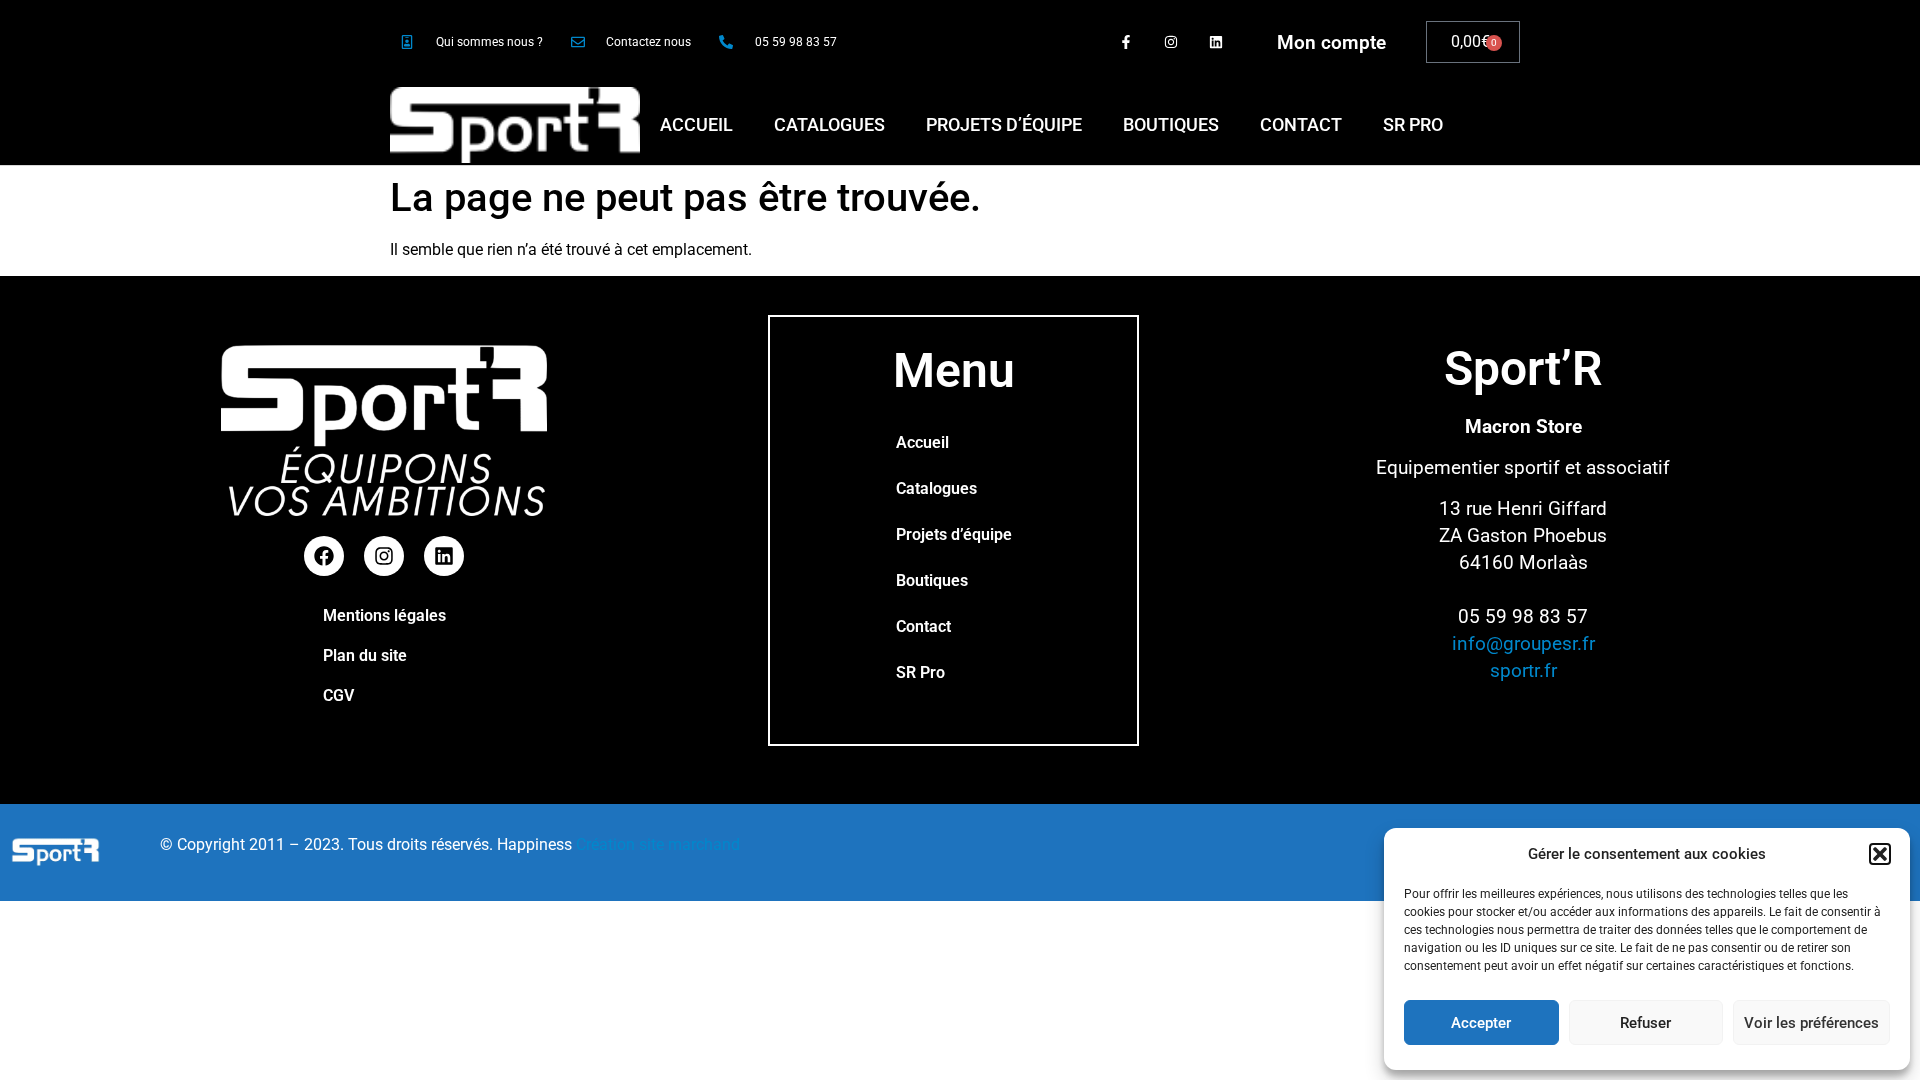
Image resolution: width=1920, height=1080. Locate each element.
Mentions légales (384, 615)
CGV (338, 695)
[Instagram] (1170, 42)
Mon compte (1331, 42)
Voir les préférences (1811, 1023)
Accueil (696, 124)
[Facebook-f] (1126, 42)
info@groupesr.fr (1523, 643)
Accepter (1481, 1023)
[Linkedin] (1215, 42)
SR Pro (1413, 124)
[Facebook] (324, 556)
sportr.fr (1523, 670)
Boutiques (1171, 124)
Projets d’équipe (1004, 124)
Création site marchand (658, 844)
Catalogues (829, 124)
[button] (1880, 854)
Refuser (1645, 1023)
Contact (1301, 124)
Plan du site (365, 655)
